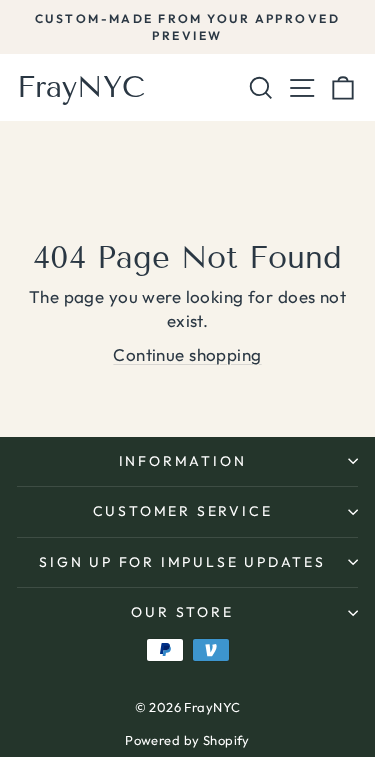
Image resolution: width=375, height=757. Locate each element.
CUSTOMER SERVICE (183, 511)
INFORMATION (183, 461)
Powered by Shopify (187, 740)
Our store (182, 612)
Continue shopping (187, 354)
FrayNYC (81, 87)
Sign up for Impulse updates (182, 562)
